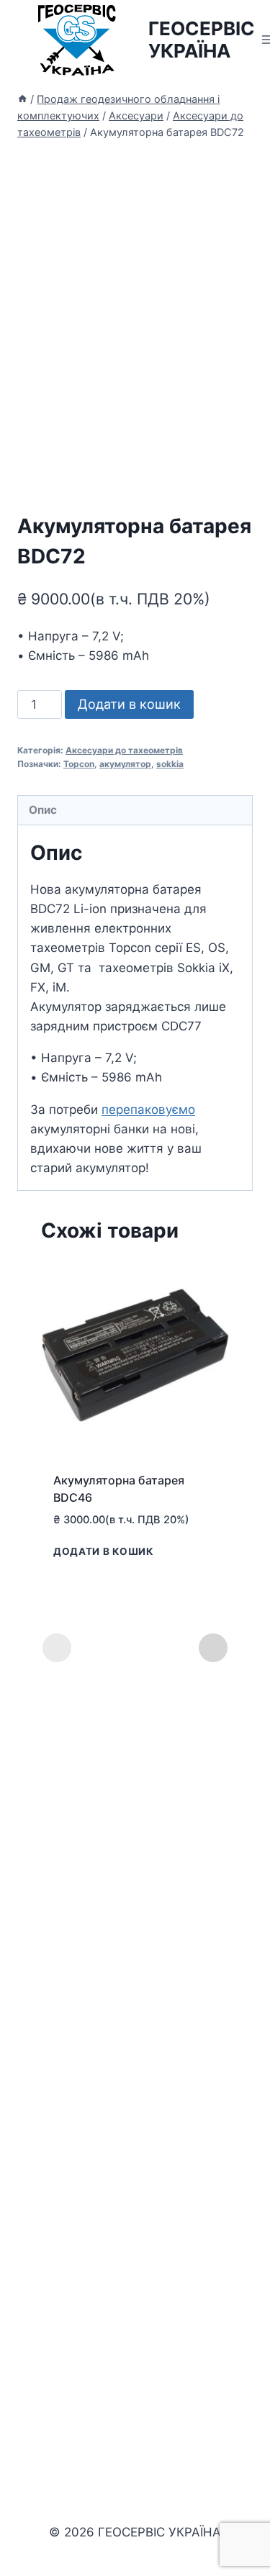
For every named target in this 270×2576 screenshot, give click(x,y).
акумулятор (125, 764)
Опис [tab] (43, 810)
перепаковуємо (148, 1110)
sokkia (170, 764)
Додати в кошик (129, 704)
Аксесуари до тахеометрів (124, 750)
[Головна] (22, 99)
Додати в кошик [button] (104, 1551)
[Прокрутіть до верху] (257, 2525)
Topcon (79, 764)
